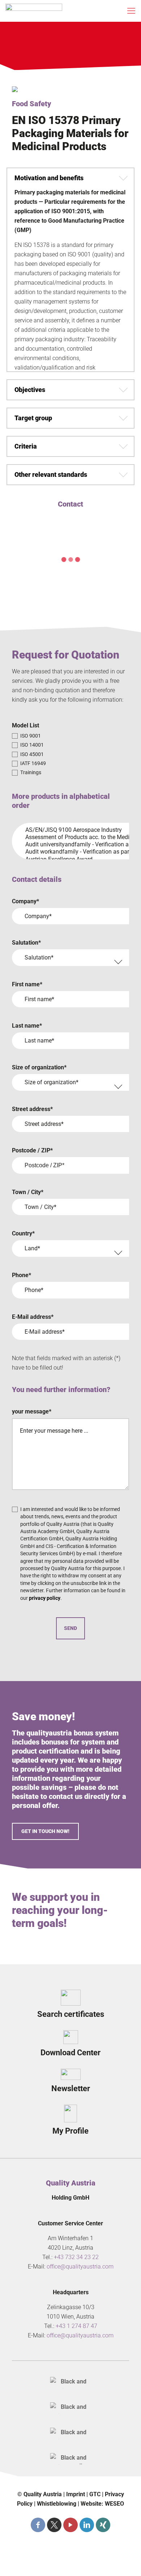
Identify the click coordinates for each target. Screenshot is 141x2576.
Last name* (27, 1026)
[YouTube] (70, 2525)
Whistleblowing (57, 2504)
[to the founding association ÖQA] (70, 2408)
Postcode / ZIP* (32, 1150)
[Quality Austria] (34, 11)
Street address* (32, 1109)
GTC (95, 2494)
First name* (27, 984)
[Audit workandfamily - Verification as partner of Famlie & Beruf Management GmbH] (68, 852)
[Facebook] (38, 2525)
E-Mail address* (33, 1317)
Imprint (76, 2494)
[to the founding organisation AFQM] (70, 2383)
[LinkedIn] (87, 2525)
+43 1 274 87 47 (76, 2326)
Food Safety (31, 104)
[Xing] (103, 2525)
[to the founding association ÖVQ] (70, 2459)
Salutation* (26, 943)
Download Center (70, 2053)
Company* (25, 901)
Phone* (22, 1275)
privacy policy (45, 1598)
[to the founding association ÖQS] (70, 2433)
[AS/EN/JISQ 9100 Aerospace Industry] (68, 830)
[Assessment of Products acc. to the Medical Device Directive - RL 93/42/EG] (68, 837)
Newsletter (71, 2088)
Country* (23, 1233)
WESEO (114, 2504)
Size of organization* (39, 1067)
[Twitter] (54, 2525)
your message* (32, 1411)
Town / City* (28, 1192)
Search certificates (71, 2014)
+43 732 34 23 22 (76, 2257)
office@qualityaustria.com (80, 2267)
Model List (25, 725)
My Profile (70, 2131)
